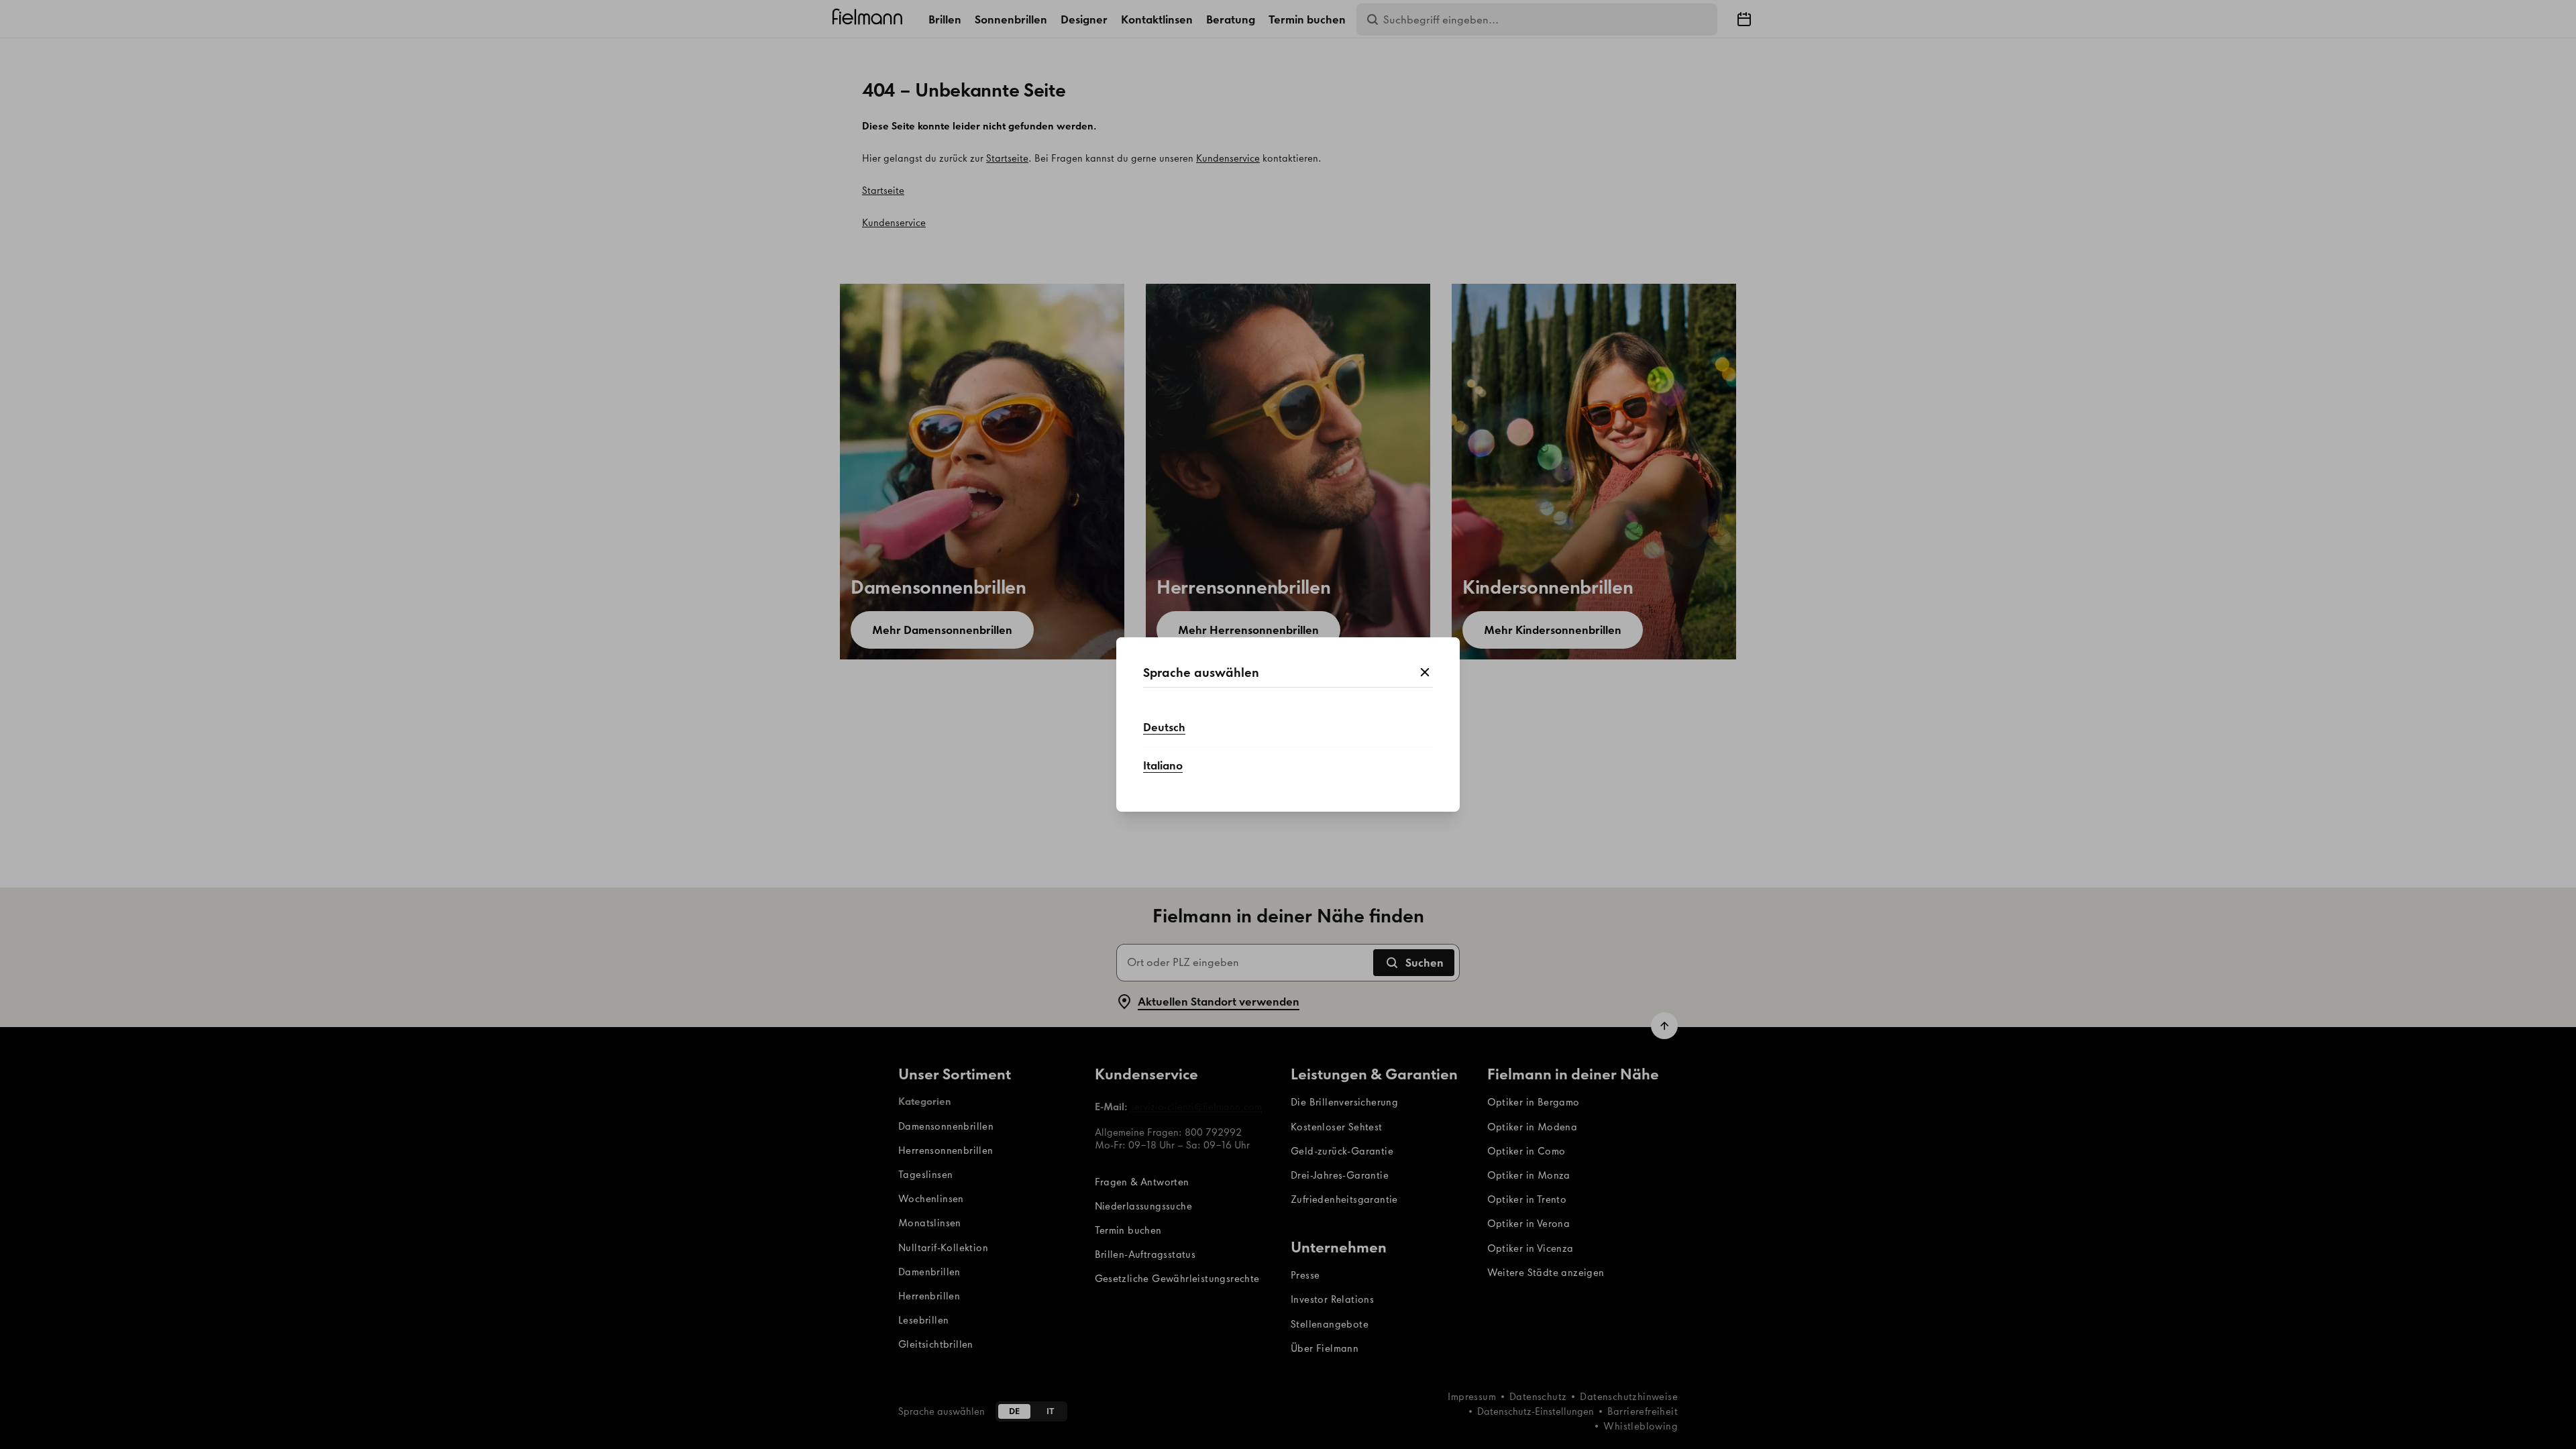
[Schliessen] (1425, 673)
